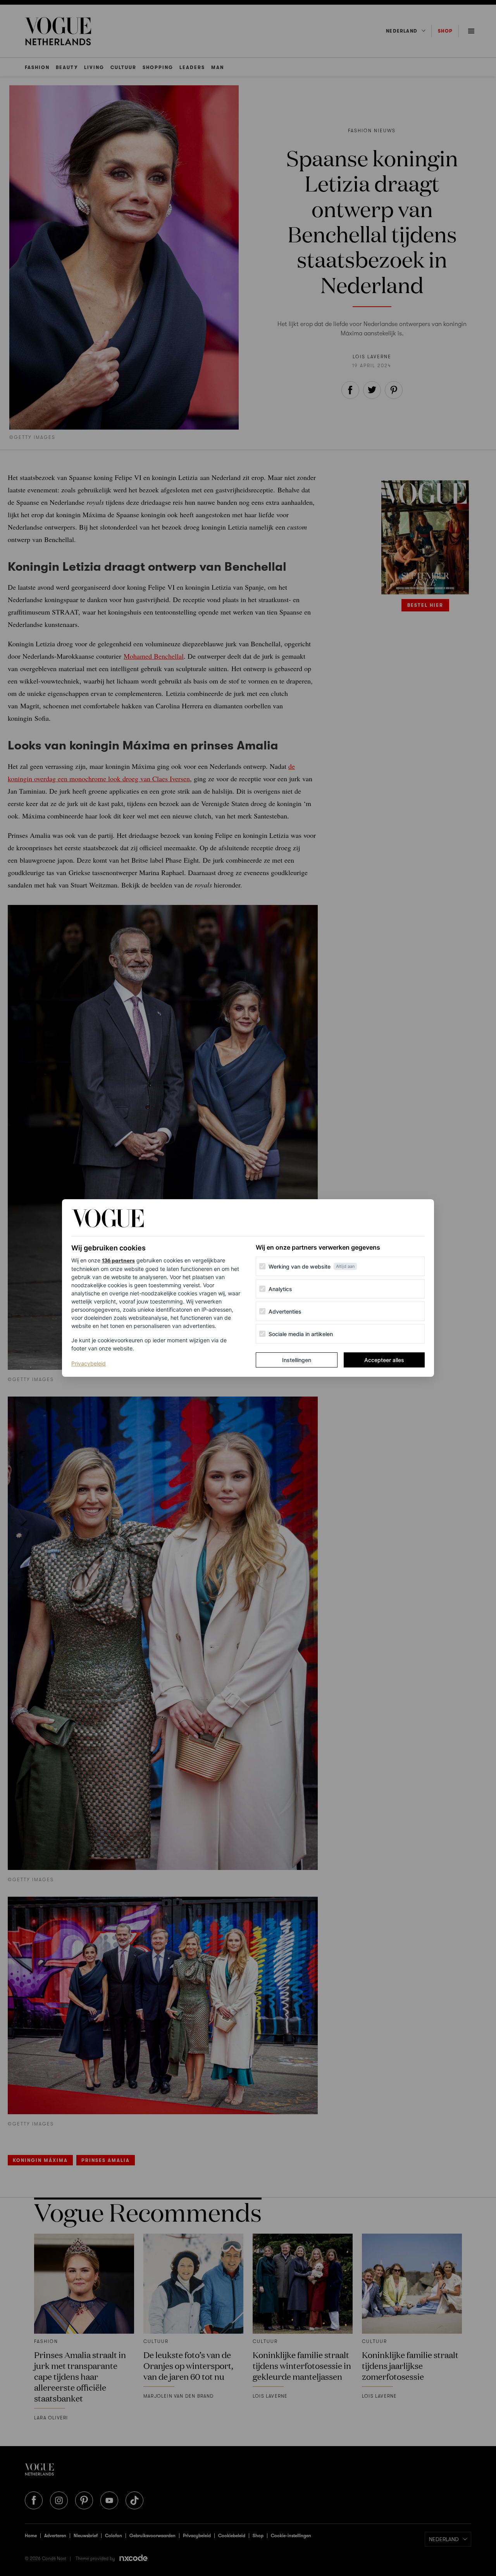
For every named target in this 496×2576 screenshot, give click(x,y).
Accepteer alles (384, 1360)
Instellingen (297, 1360)
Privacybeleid (89, 1363)
